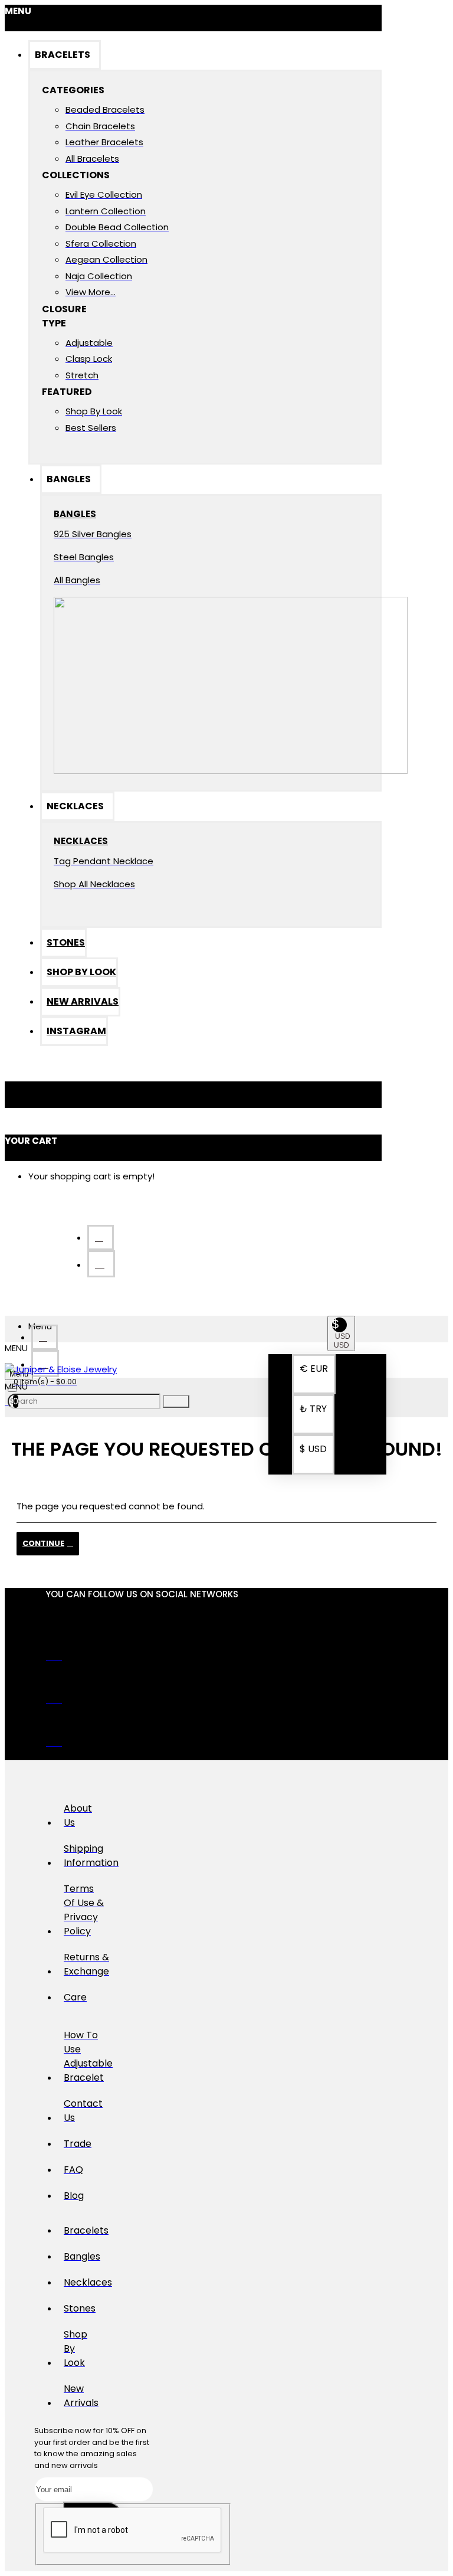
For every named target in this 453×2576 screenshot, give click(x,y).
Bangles (75, 514)
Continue (43, 1543)
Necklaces (77, 841)
